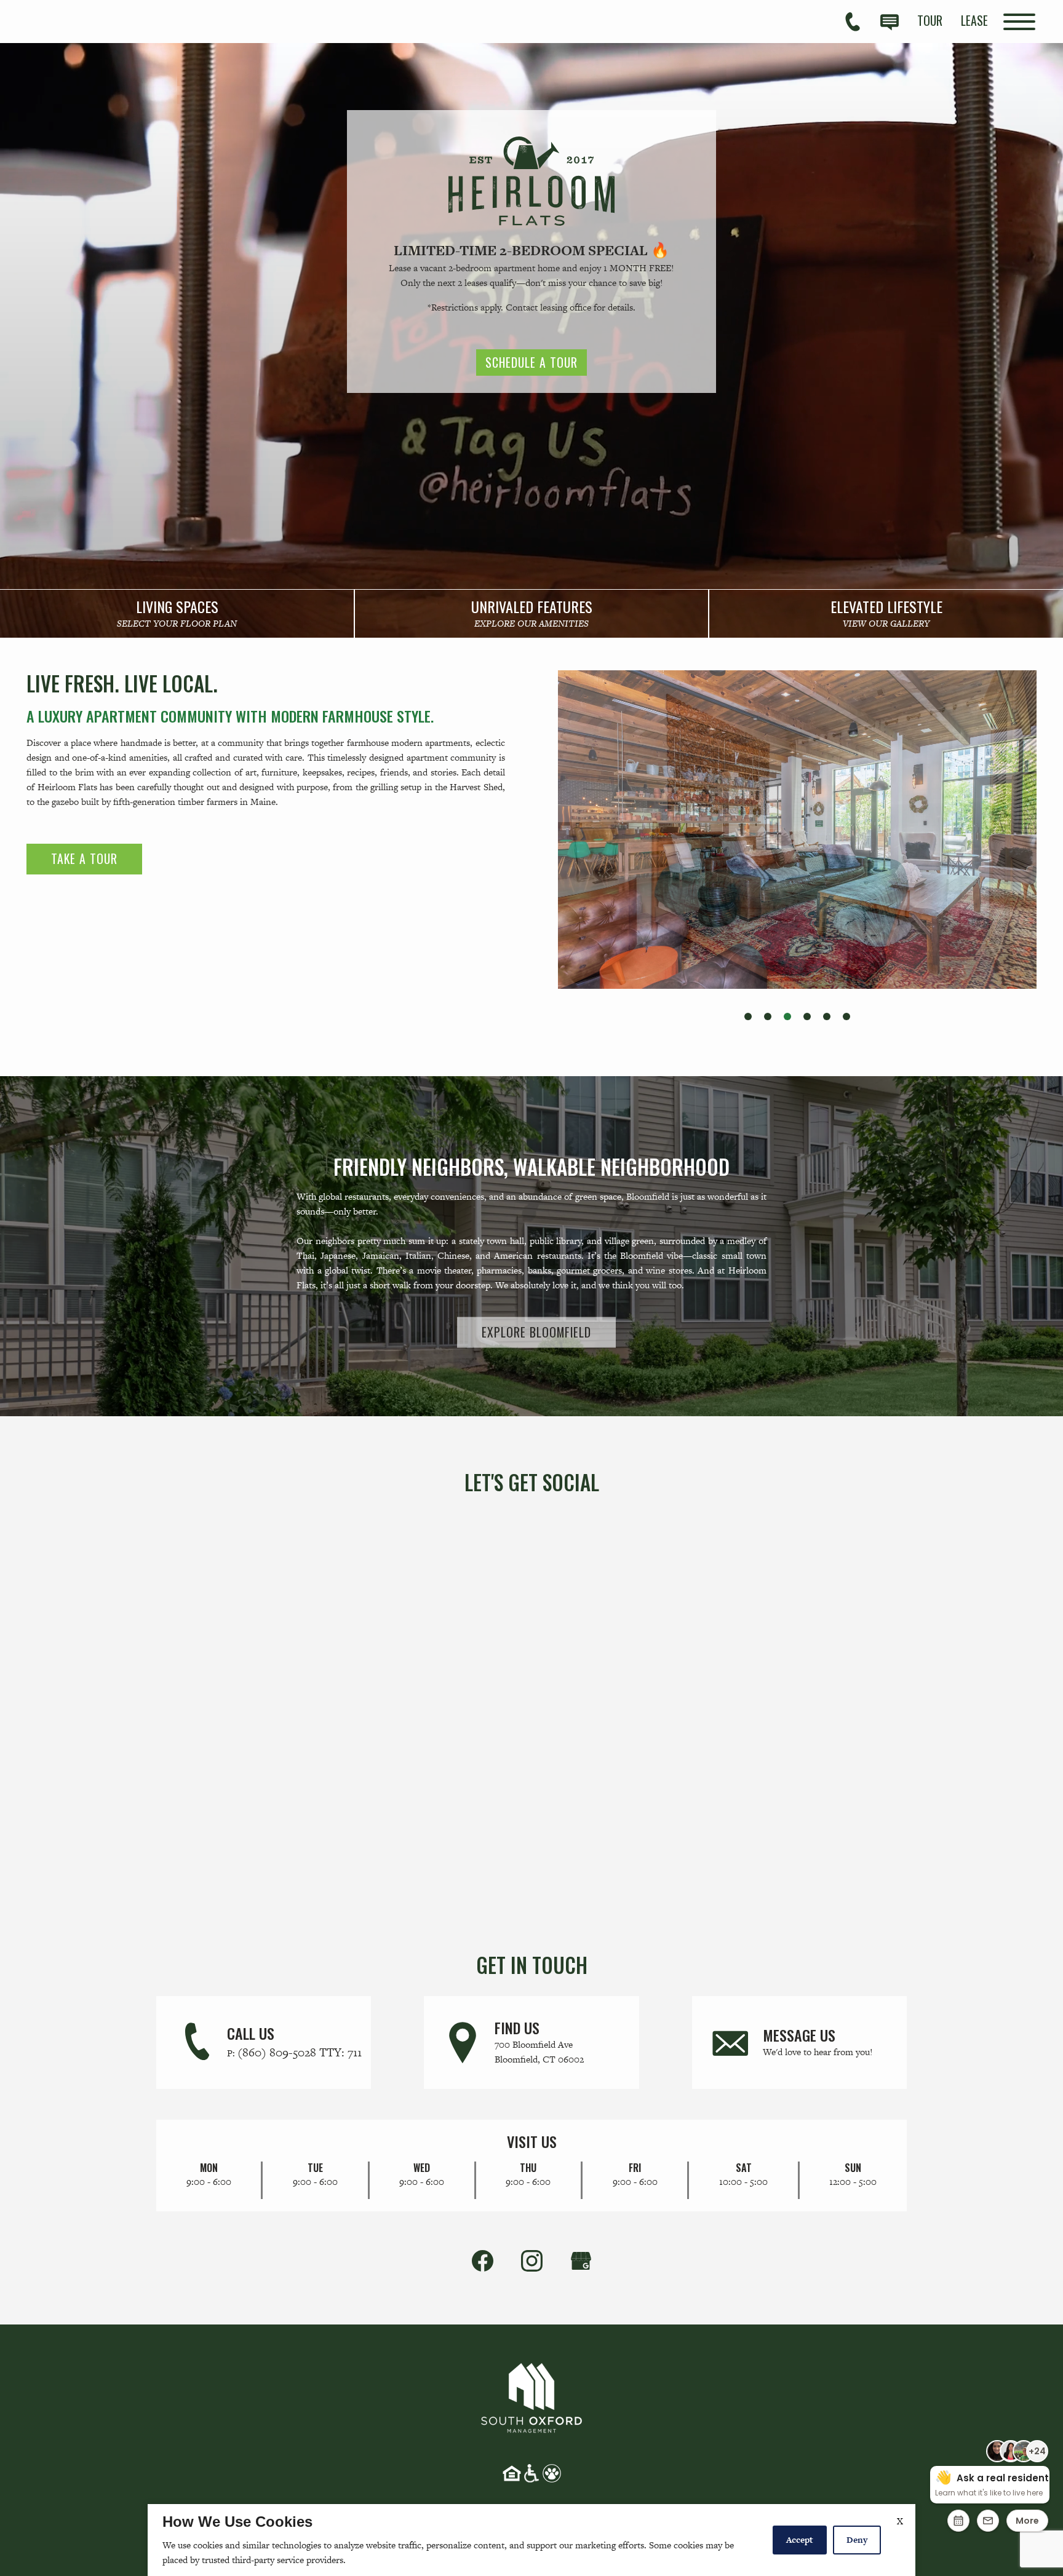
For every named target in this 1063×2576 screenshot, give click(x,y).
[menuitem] (930, 20)
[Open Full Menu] (1019, 22)
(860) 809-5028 (300, 2052)
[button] (748, 1017)
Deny (857, 2540)
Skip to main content (74, 21)
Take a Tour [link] (84, 858)
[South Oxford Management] (531, 2396)
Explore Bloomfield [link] (536, 1332)
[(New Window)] (581, 2260)
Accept (800, 2540)
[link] (177, 614)
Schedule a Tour (531, 362)
